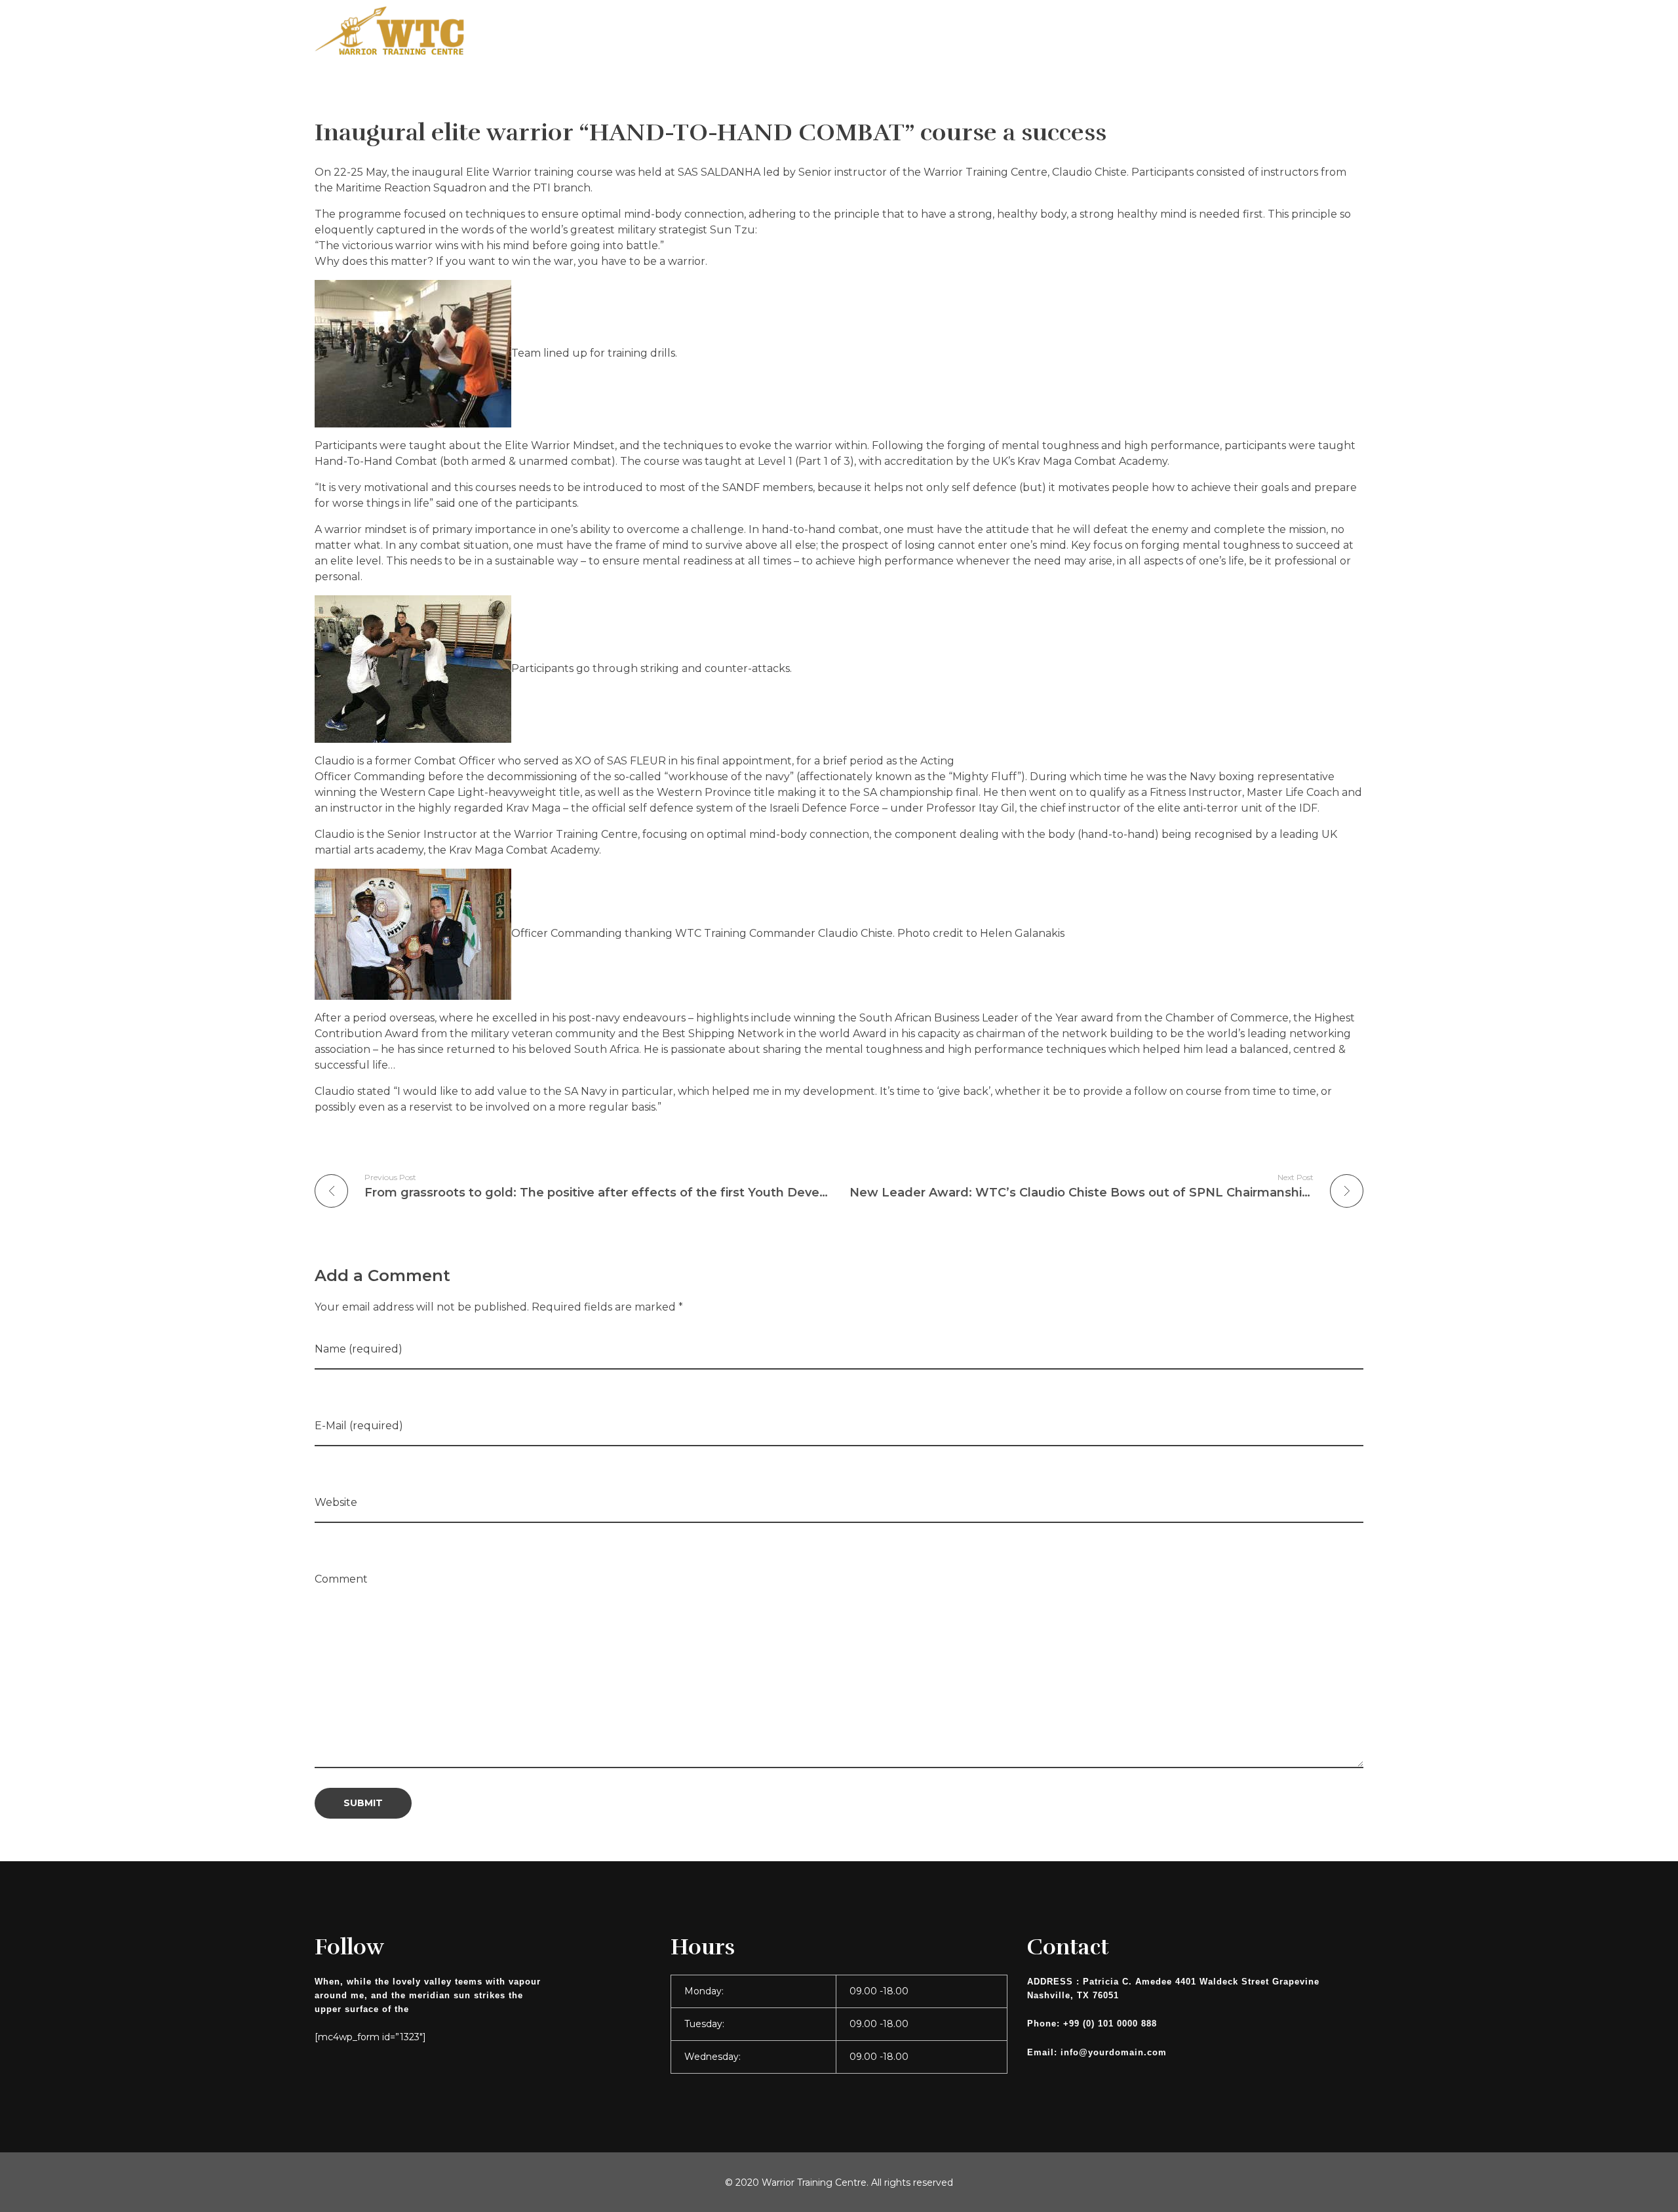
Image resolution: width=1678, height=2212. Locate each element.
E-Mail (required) (359, 1426)
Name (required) (359, 1349)
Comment (341, 1579)
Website (336, 1502)
